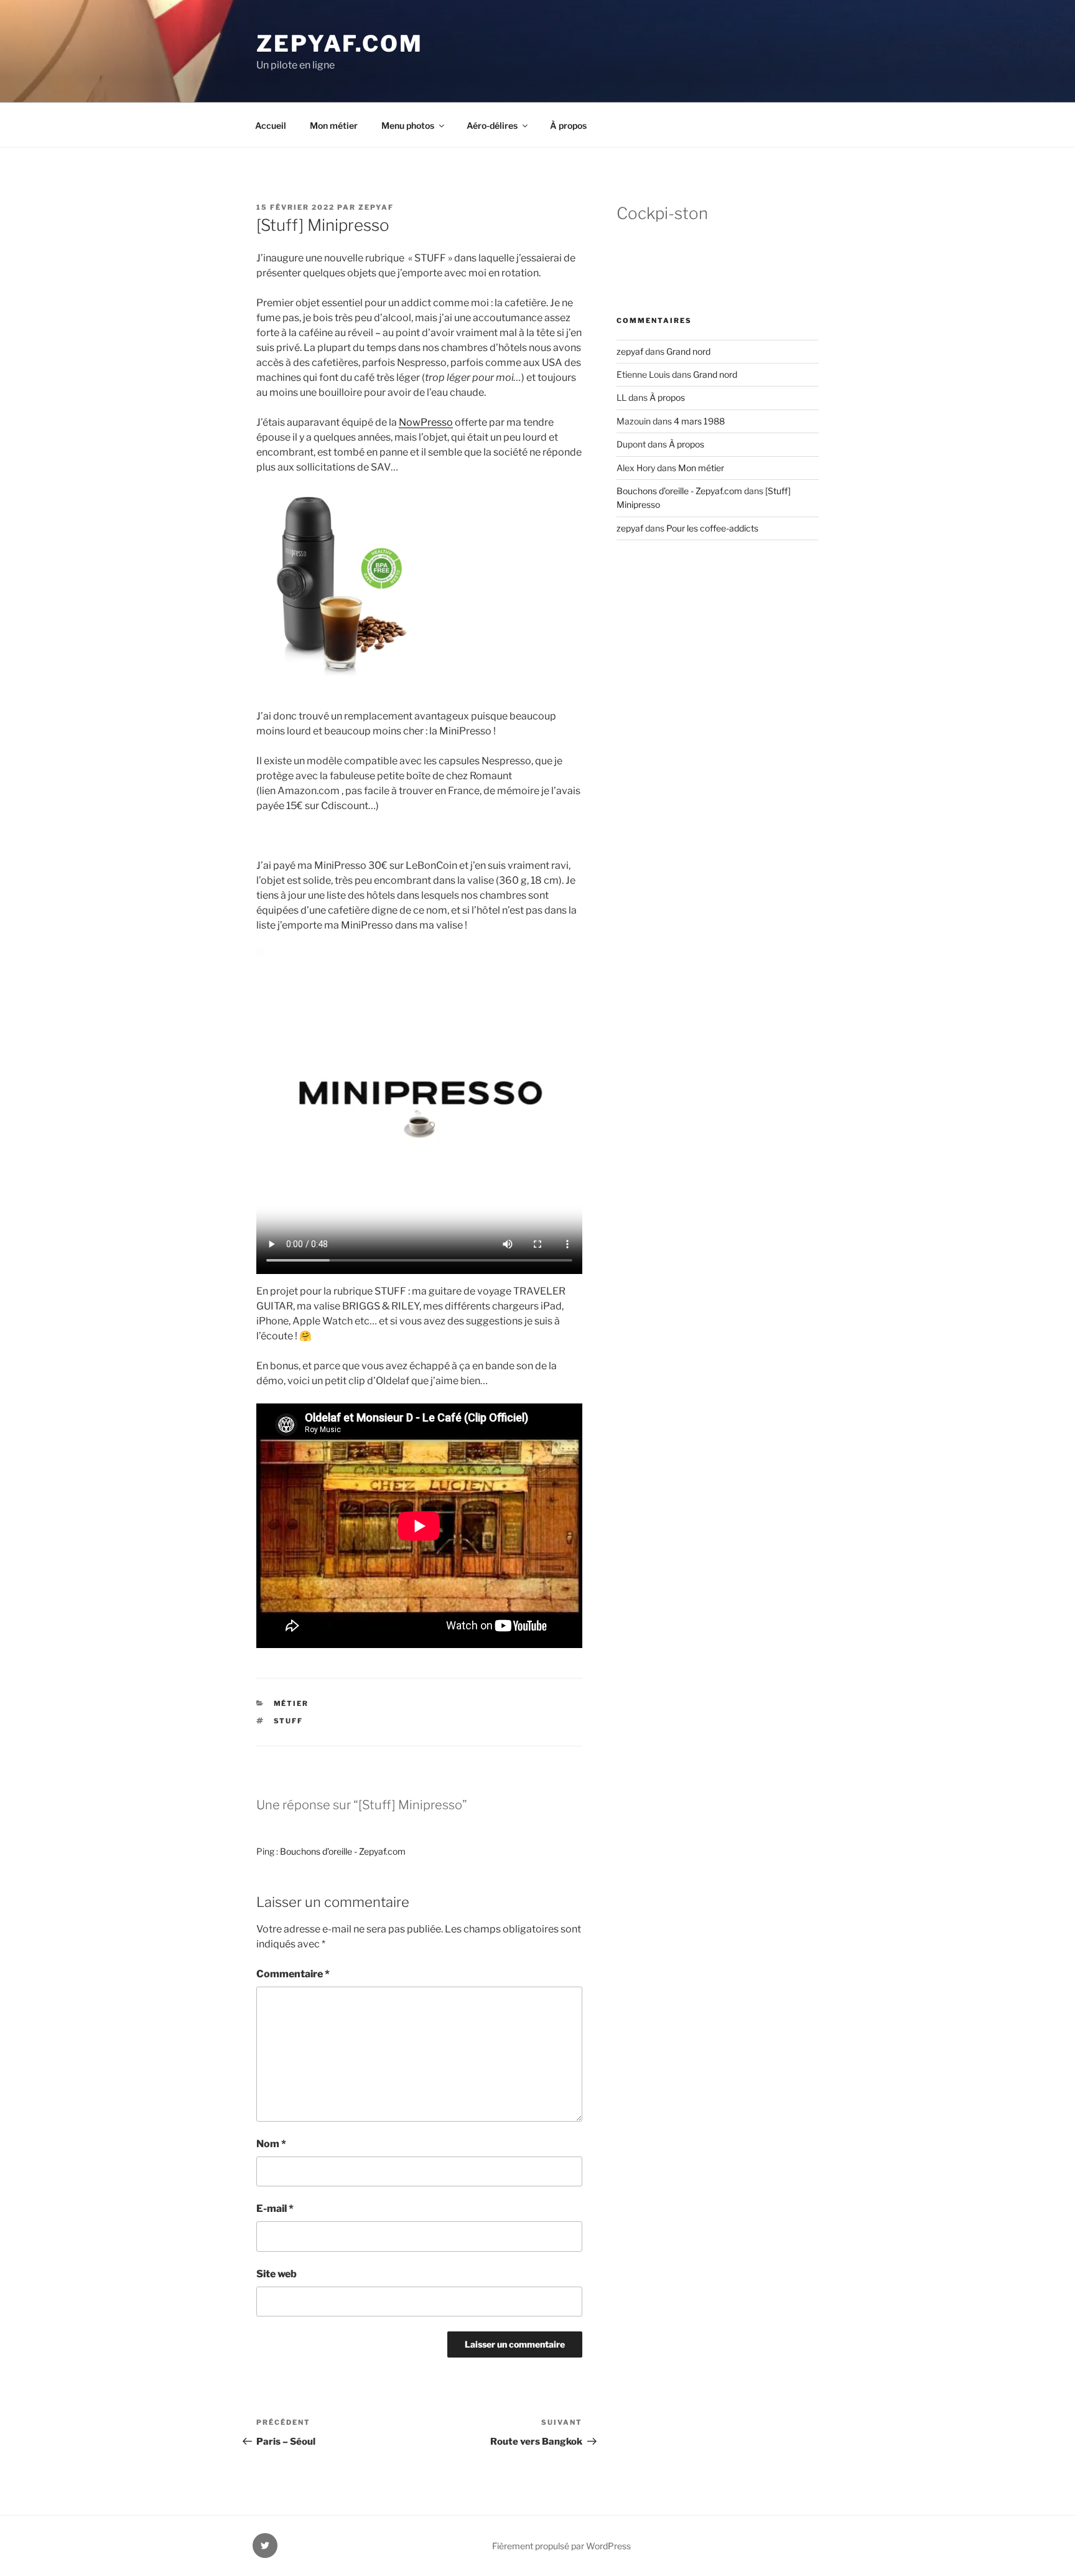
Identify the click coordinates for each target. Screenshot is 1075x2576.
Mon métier (334, 125)
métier (291, 1703)
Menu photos (408, 125)
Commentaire (293, 1974)
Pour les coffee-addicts (712, 528)
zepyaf (376, 207)
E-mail (275, 2208)
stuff (289, 1721)
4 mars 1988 (699, 421)
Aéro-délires (492, 125)
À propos (568, 125)
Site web (277, 2274)
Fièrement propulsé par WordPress (561, 2546)
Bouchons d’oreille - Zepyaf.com (343, 1851)
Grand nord (688, 351)
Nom (271, 2144)
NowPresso (426, 422)
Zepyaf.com (340, 44)
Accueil (271, 125)
